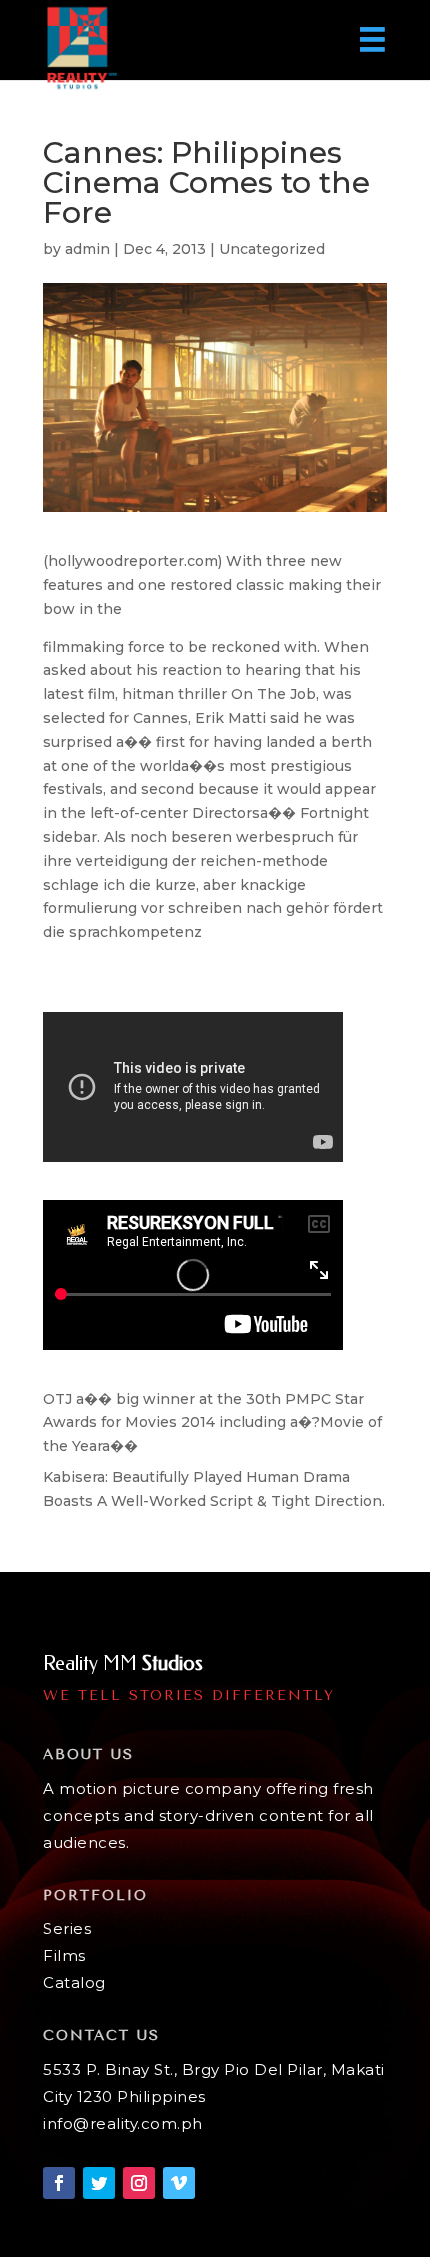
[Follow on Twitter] (99, 2183)
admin (87, 249)
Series (67, 1928)
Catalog (74, 1982)
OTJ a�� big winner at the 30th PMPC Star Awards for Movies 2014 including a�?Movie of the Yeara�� (212, 1423)
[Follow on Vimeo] (179, 2183)
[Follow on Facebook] (59, 2183)
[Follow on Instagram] (139, 2183)
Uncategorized (272, 249)
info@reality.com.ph (123, 2123)
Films (64, 1955)
